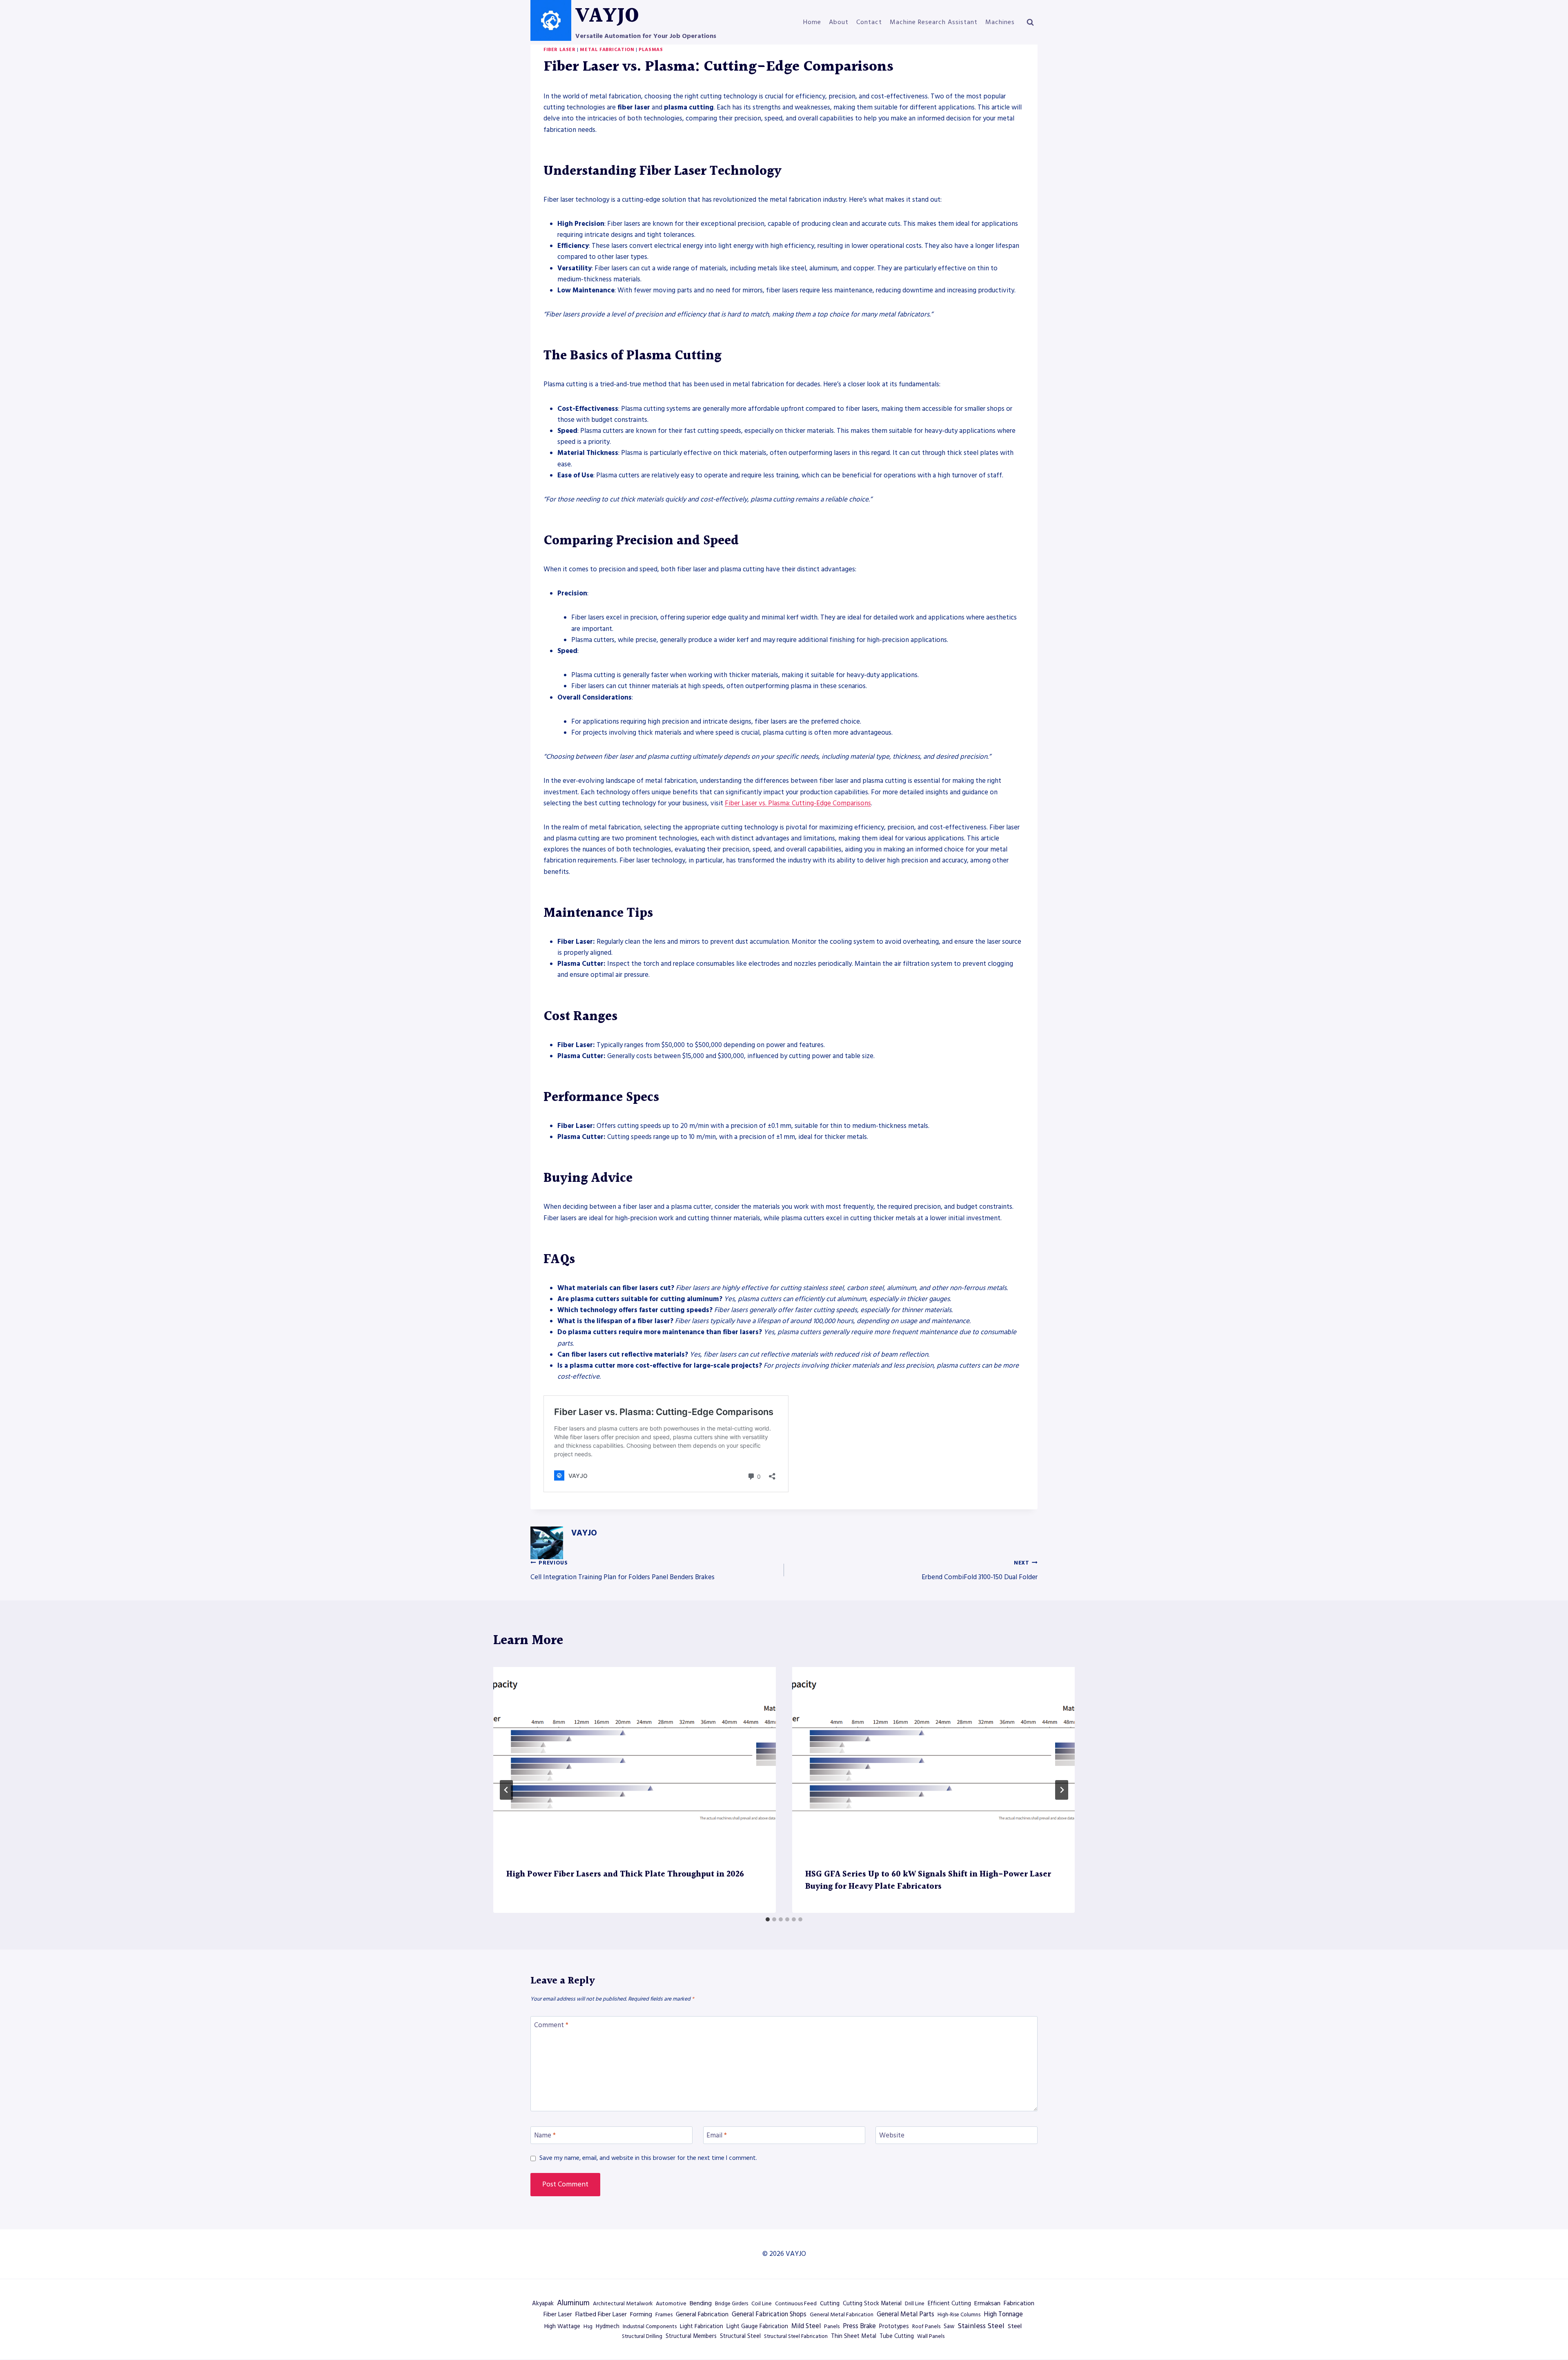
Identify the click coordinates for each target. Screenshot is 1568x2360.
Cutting (830, 2304)
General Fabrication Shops (769, 2314)
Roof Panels (926, 2327)
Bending (701, 2303)
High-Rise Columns (959, 2315)
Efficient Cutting (949, 2304)
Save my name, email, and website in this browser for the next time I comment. (648, 2158)
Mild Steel (806, 2326)
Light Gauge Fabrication (757, 2327)
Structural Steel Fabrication (796, 2336)
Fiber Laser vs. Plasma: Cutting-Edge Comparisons (798, 803)
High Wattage (562, 2326)
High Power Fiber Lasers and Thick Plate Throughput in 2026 (625, 1874)
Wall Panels (931, 2336)
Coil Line (762, 2304)
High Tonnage (1003, 2314)
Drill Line (915, 2304)
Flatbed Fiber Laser (601, 2314)
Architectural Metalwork (623, 2304)
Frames (664, 2315)
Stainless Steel (981, 2326)
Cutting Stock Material (872, 2304)
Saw (949, 2327)
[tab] (768, 1919)
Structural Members (691, 2336)
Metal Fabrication (607, 50)
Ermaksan (987, 2303)
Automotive (671, 2304)
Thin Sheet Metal (854, 2336)
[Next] (1062, 1790)
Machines (1000, 22)
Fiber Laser (560, 50)
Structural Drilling (642, 2336)
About (839, 22)
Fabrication (1019, 2303)
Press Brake (859, 2326)
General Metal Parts (905, 2314)
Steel (1015, 2326)
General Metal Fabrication (842, 2315)
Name (545, 2136)
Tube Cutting (897, 2336)
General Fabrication (702, 2314)
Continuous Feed (796, 2304)
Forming (641, 2314)
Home (812, 22)
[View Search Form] (1030, 22)
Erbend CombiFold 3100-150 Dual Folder (980, 1571)
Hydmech (608, 2327)
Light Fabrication (702, 2327)
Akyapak (543, 2304)
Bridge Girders (732, 2304)
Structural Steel (740, 2336)
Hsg (588, 2327)
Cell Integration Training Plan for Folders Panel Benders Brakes (623, 1571)
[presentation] (635, 1761)
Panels (832, 2327)
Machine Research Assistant (934, 22)
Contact (869, 22)
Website (892, 2136)
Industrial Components (650, 2327)
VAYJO (584, 1533)
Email (717, 2136)
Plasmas (651, 50)
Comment (551, 2025)
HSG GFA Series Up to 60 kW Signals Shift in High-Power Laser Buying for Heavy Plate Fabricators (928, 1881)
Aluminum (573, 2303)
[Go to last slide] (506, 1790)
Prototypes (894, 2327)
